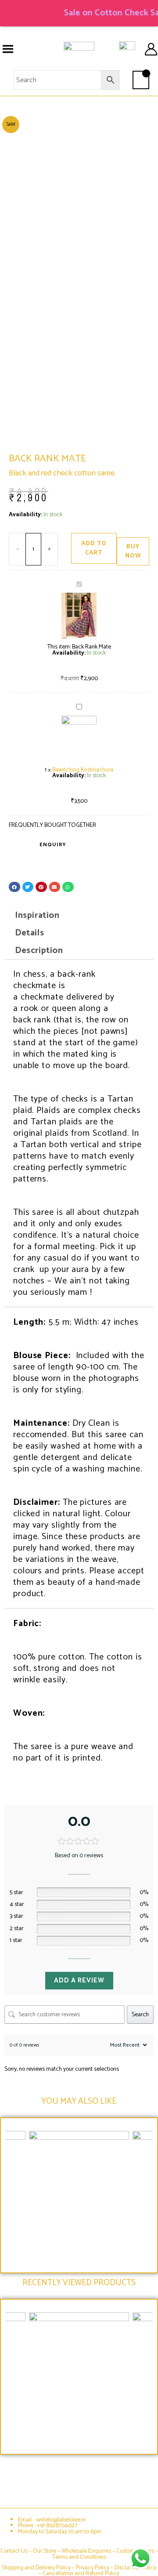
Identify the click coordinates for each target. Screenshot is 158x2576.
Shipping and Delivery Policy (36, 2568)
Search (140, 2014)
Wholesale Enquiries (86, 2551)
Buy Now (133, 551)
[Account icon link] (151, 49)
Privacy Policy (93, 2568)
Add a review (79, 1980)
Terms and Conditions (79, 2557)
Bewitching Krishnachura (83, 770)
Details (29, 933)
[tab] (79, 916)
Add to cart (94, 548)
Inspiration (37, 915)
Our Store (45, 2551)
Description (39, 951)
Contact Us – (17, 2551)
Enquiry (53, 845)
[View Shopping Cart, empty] (141, 80)
